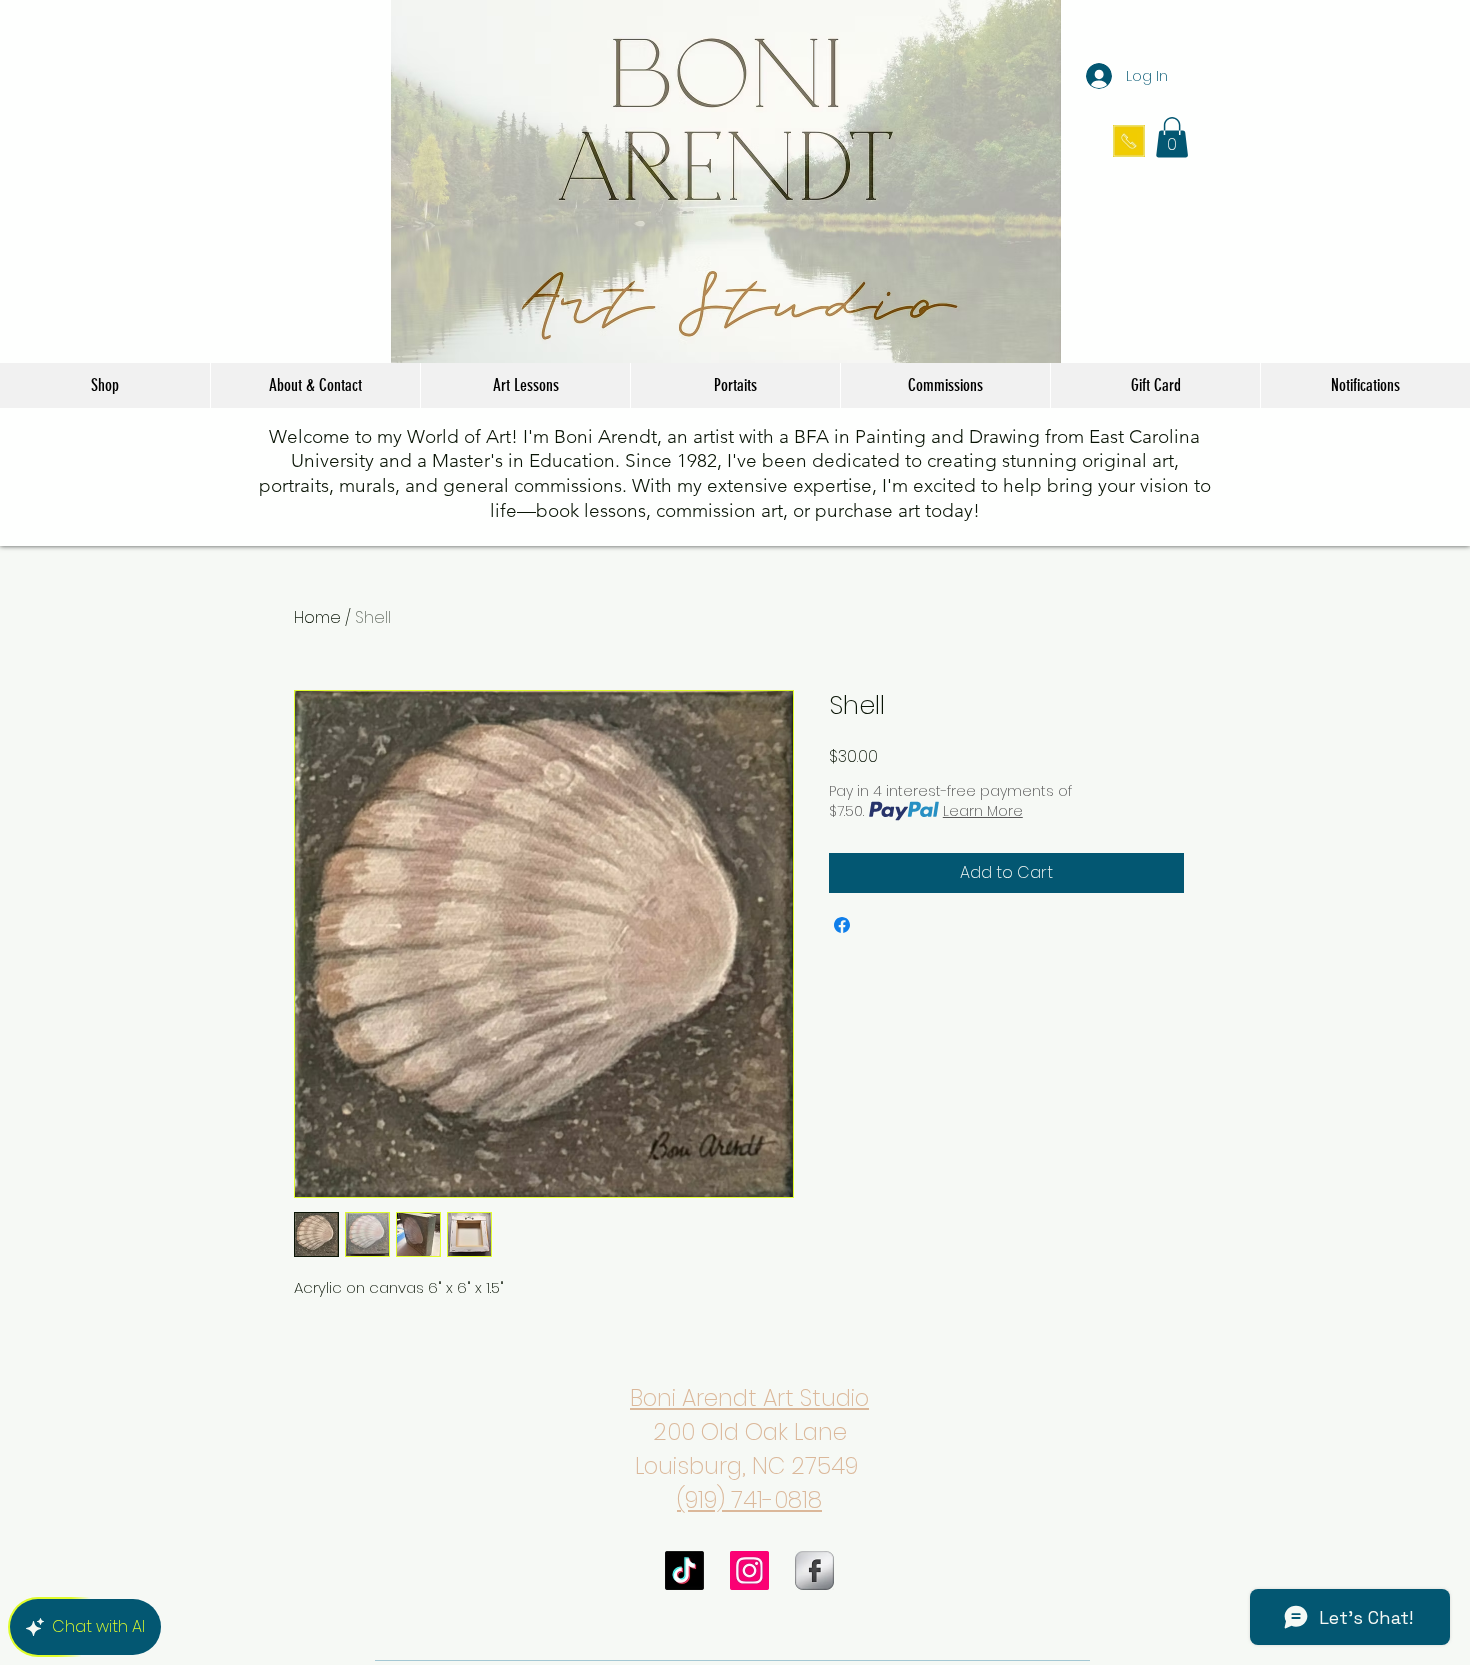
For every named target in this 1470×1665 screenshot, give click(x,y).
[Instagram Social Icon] (749, 1570)
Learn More (983, 811)
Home (317, 617)
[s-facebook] (814, 1570)
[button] (1172, 137)
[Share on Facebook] (842, 925)
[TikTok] (684, 1570)
